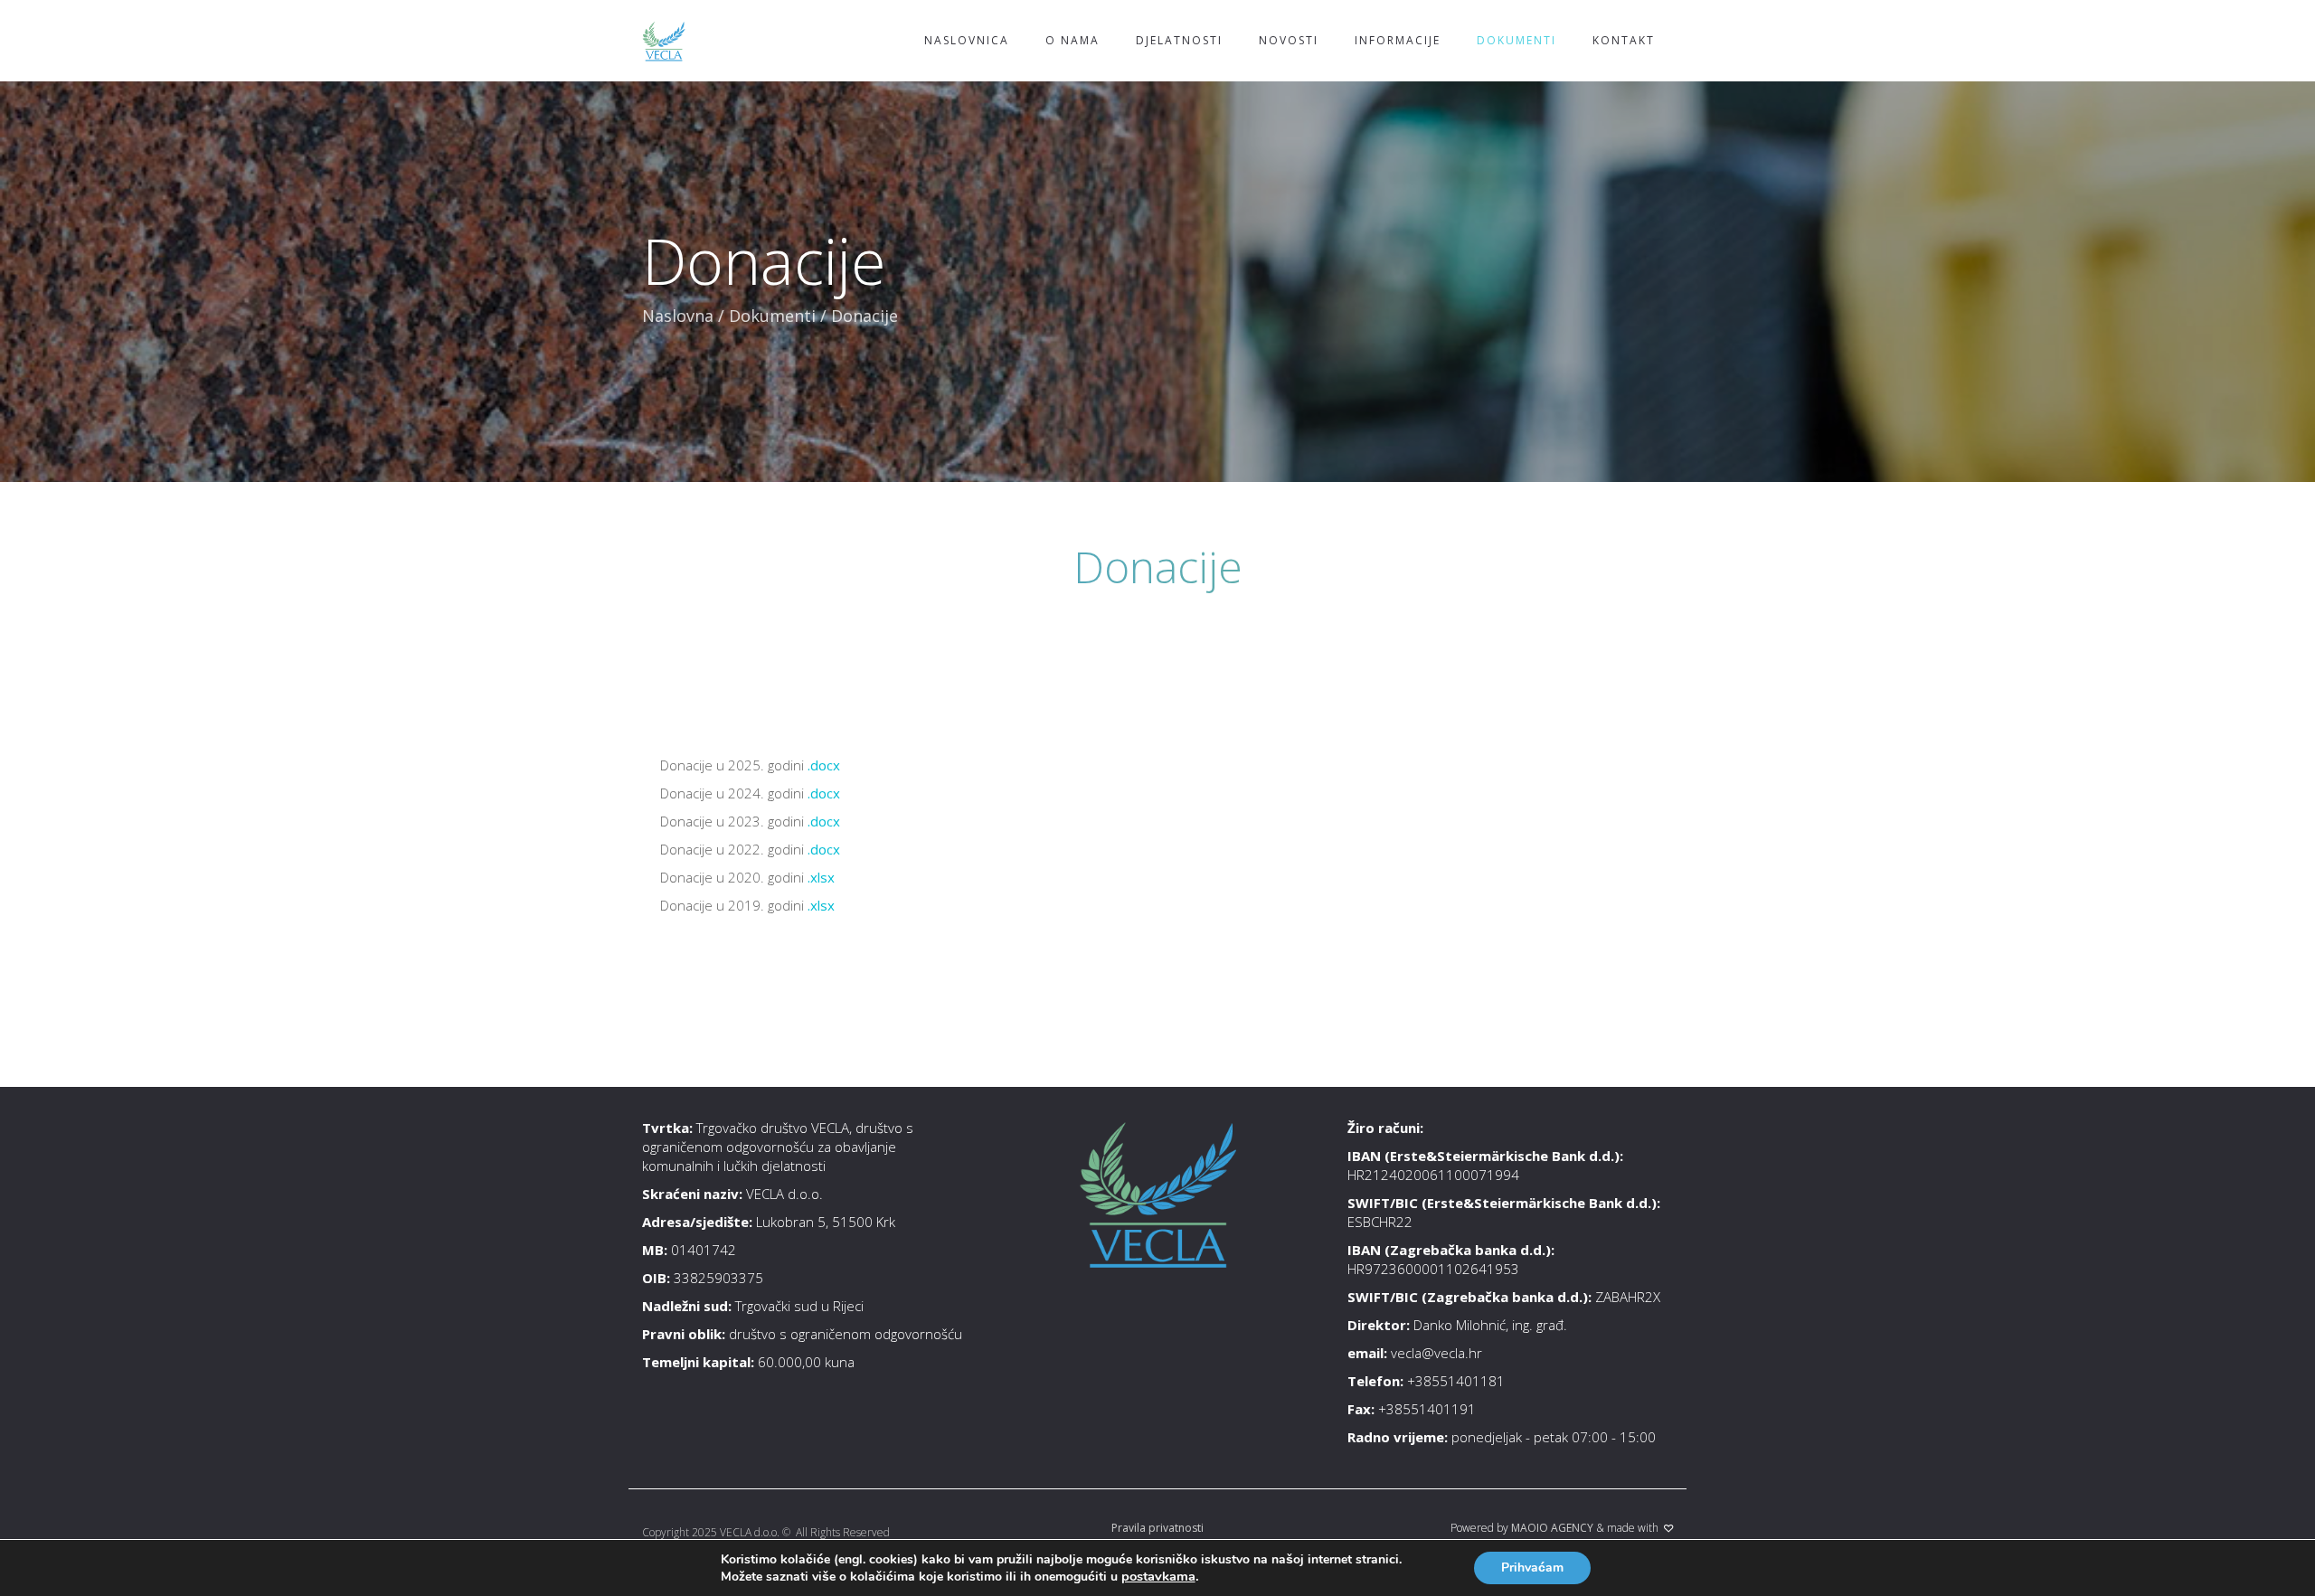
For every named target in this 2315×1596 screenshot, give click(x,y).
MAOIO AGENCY (1552, 1528)
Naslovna (678, 316)
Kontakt (1624, 40)
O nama (1072, 40)
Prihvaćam (1532, 1568)
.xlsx (821, 877)
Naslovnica (967, 40)
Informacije (1398, 40)
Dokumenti (1517, 40)
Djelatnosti (1179, 40)
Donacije (1158, 567)
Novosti (1289, 40)
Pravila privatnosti (1157, 1528)
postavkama (1158, 1576)
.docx (824, 765)
